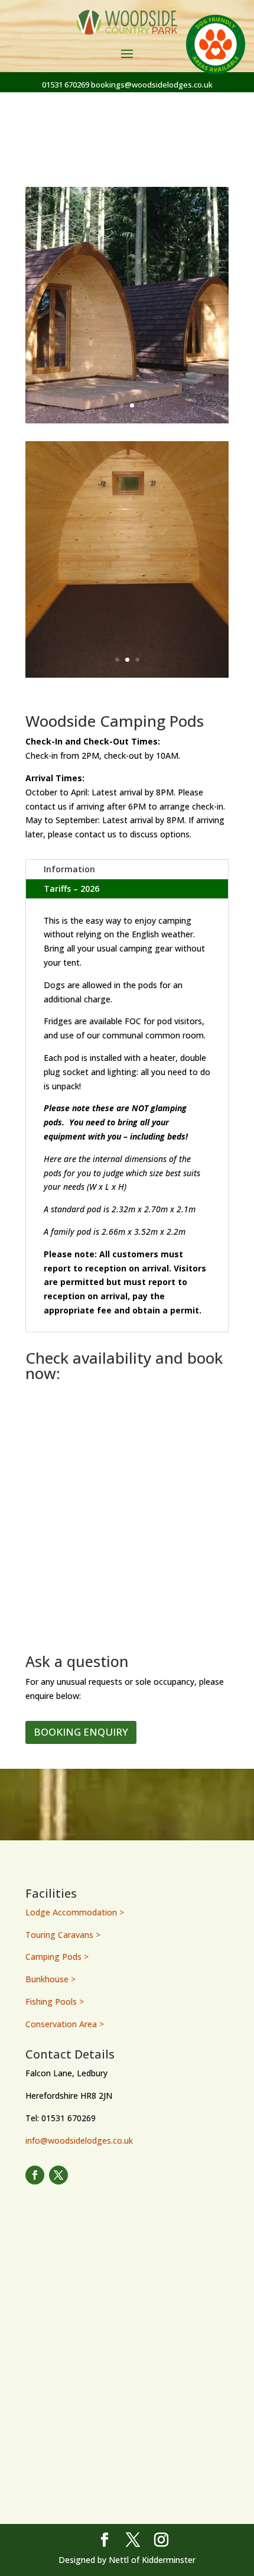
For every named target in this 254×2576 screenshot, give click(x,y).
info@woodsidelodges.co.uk (79, 2140)
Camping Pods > (57, 1957)
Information (69, 869)
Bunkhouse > (51, 1979)
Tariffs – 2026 (71, 889)
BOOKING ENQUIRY (81, 1732)
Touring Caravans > (63, 1935)
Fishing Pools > (55, 2001)
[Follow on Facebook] (35, 2175)
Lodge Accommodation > (75, 1912)
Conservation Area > (65, 2024)
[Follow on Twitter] (58, 2175)
